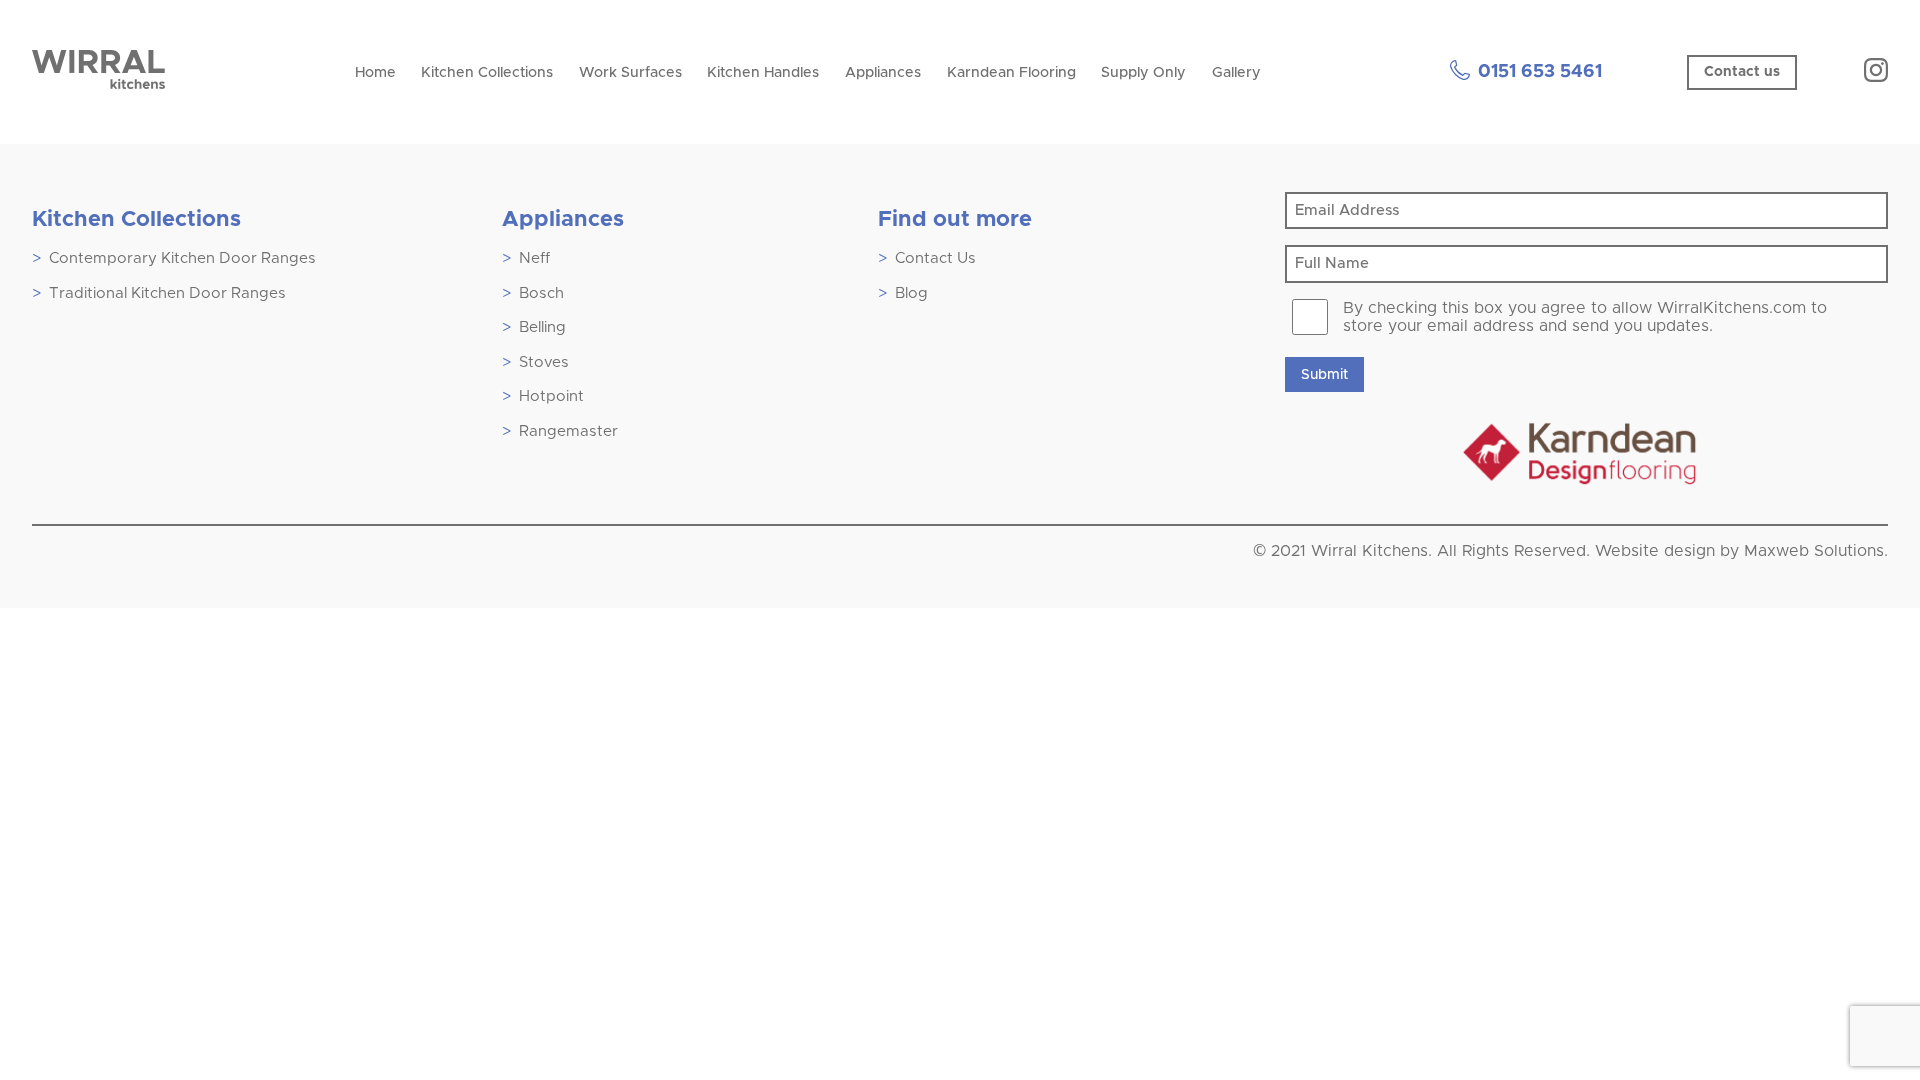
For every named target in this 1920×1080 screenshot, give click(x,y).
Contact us (1742, 72)
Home (375, 73)
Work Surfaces (630, 73)
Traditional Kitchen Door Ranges (167, 293)
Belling (542, 327)
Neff (534, 258)
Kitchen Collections (487, 73)
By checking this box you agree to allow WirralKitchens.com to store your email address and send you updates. (1585, 317)
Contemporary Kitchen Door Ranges (182, 258)
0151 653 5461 (1540, 72)
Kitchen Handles (763, 73)
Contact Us (935, 258)
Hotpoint (551, 396)
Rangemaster (568, 431)
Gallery (1236, 73)
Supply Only (1143, 73)
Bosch (541, 293)
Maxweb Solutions (1814, 551)
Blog (911, 293)
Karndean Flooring (1011, 73)
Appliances (883, 73)
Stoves (544, 362)
